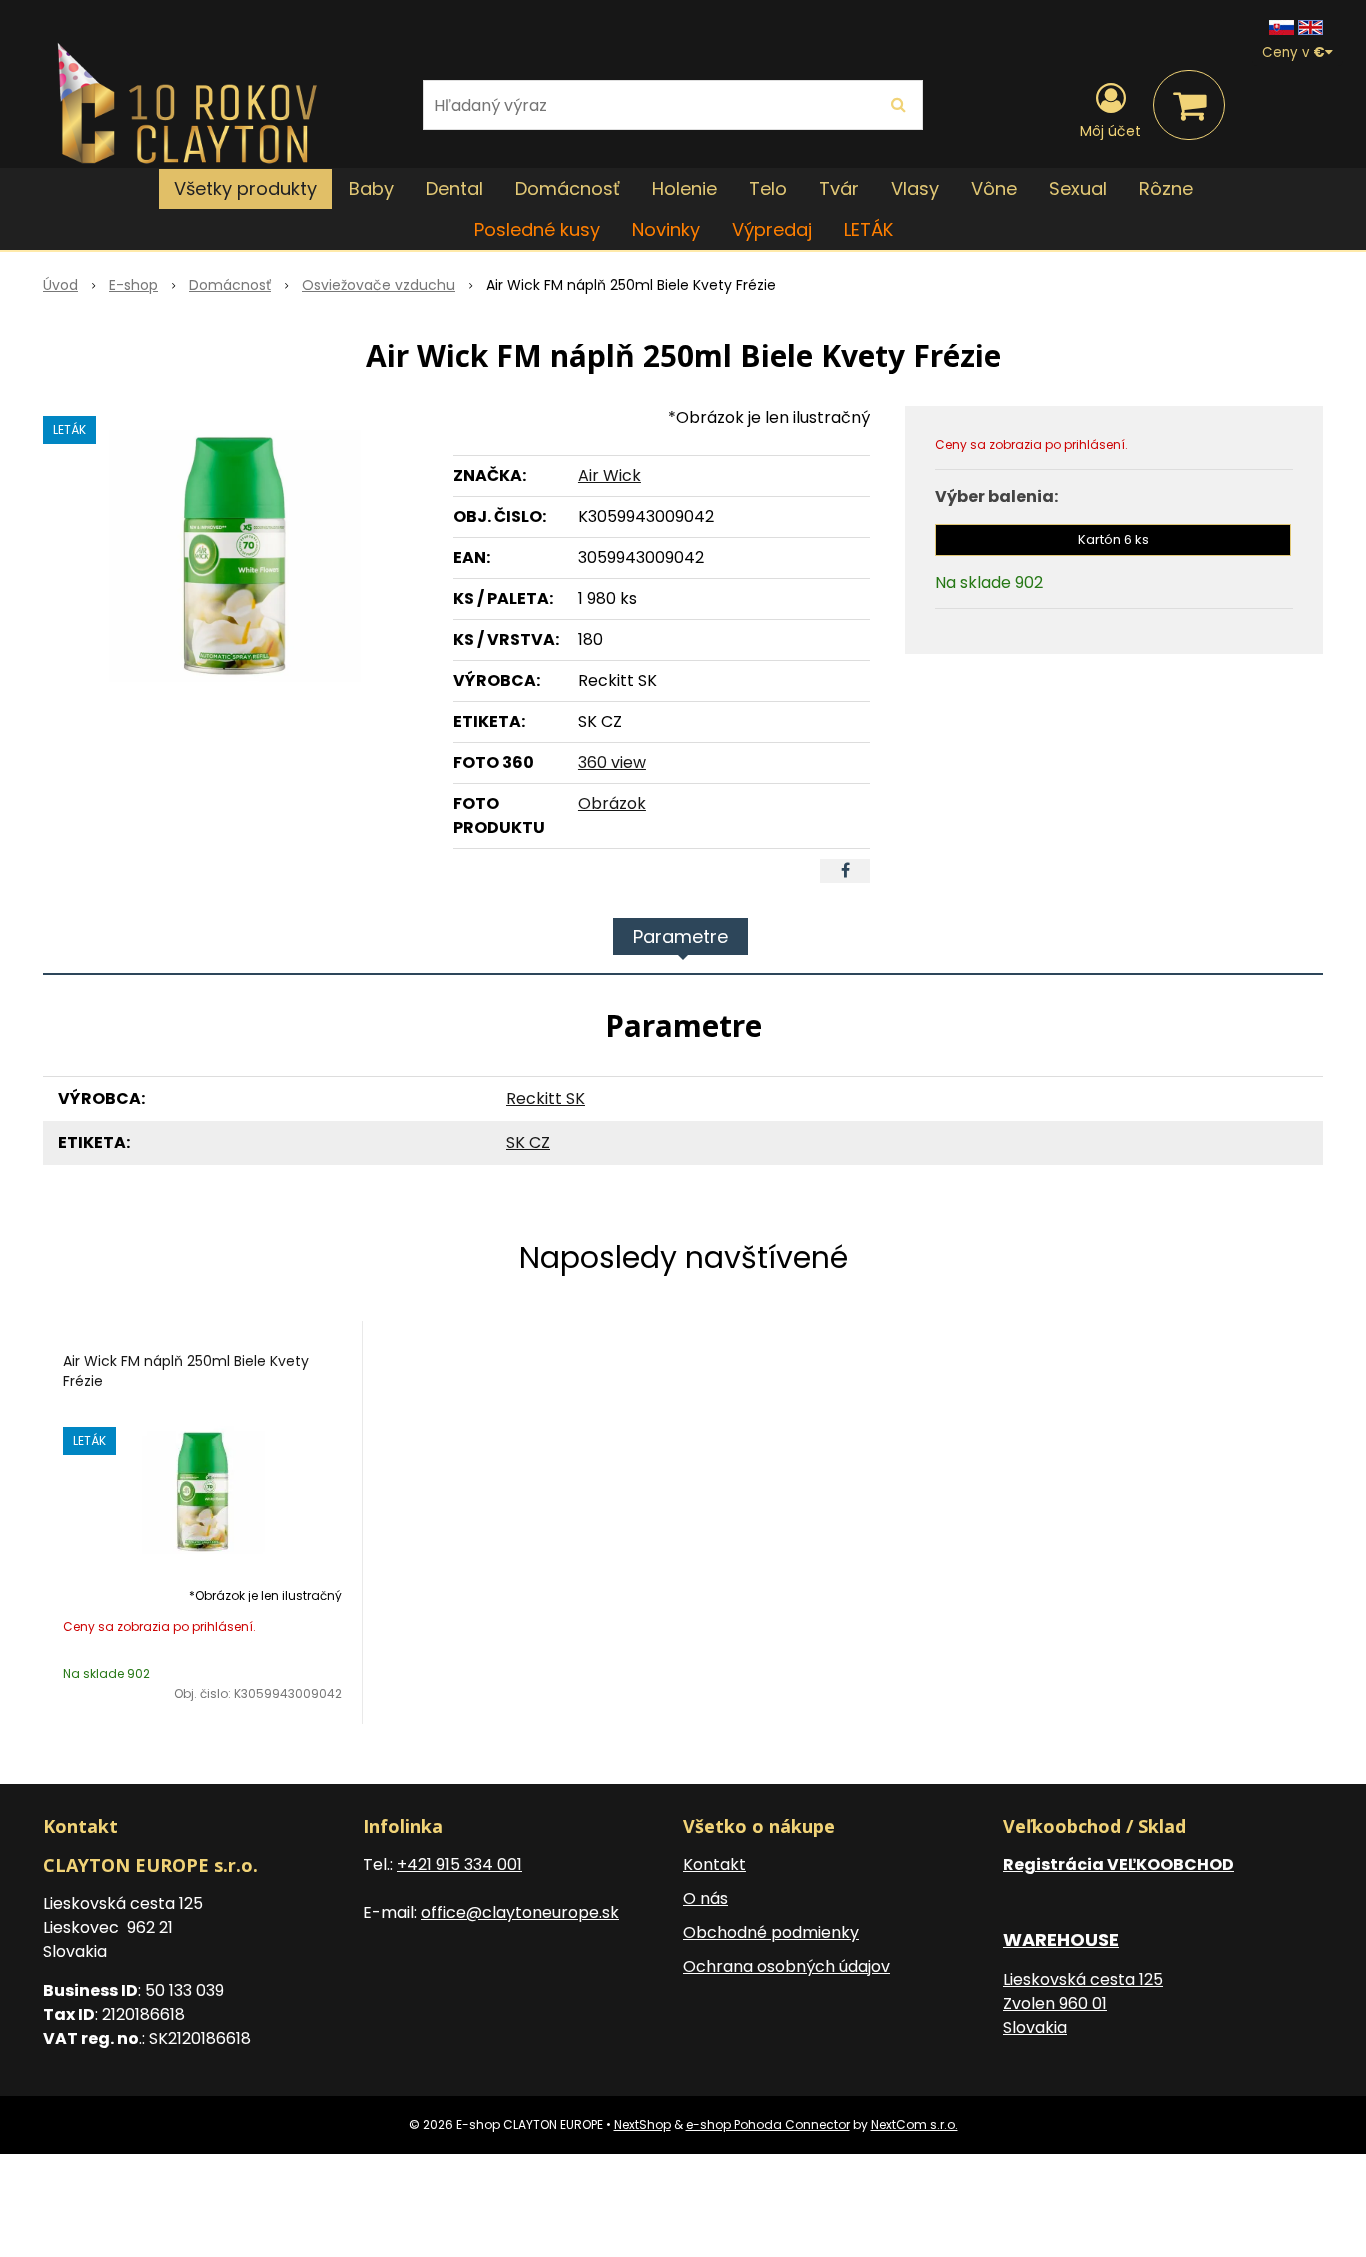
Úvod (60, 285)
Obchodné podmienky (771, 1932)
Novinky (666, 229)
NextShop (642, 2124)
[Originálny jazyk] (1281, 26)
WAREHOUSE (1061, 1939)
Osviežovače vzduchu (378, 285)
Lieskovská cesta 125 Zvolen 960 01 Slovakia (1083, 2003)
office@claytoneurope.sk (520, 1912)
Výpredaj (772, 229)
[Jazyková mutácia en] (1310, 26)
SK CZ (528, 1142)
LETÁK (868, 229)
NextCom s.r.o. (914, 2124)
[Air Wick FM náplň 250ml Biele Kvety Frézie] (235, 556)
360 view (612, 762)
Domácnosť (230, 285)
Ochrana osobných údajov (786, 1966)
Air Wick (609, 475)
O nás (705, 1898)
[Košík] (1189, 105)
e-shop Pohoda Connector (768, 2124)
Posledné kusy (537, 229)
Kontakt (714, 1864)
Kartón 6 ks (1113, 539)
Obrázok (612, 803)
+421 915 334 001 (459, 1864)
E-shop (133, 285)
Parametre (680, 936)
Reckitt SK (545, 1098)
